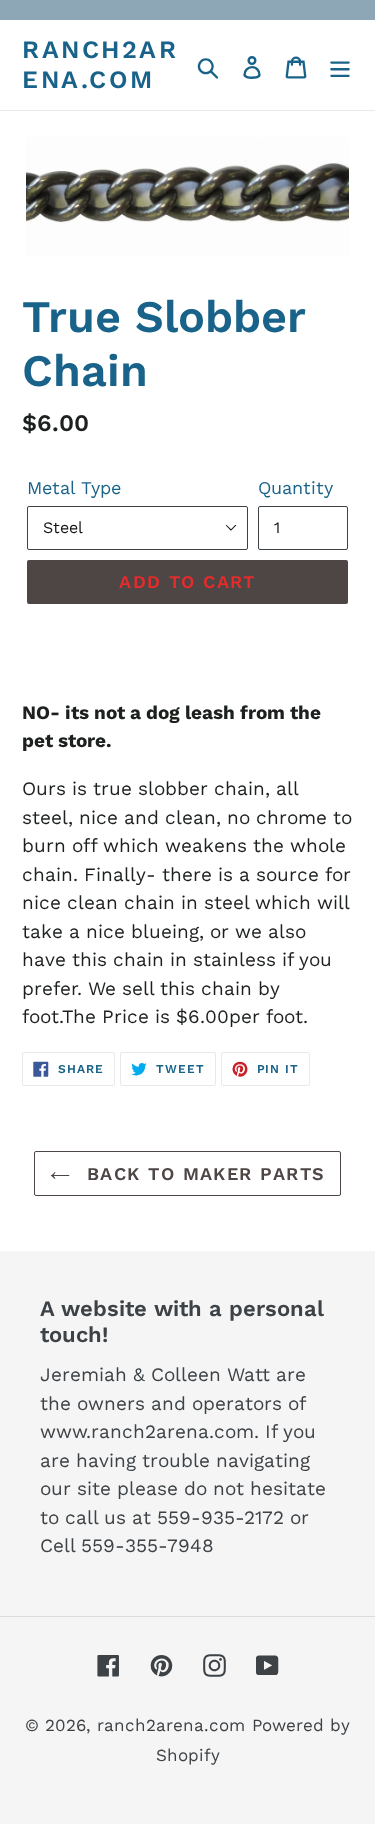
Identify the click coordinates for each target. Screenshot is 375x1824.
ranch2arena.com (100, 64)
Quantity (295, 487)
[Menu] (340, 65)
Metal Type (74, 487)
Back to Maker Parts (203, 1173)
